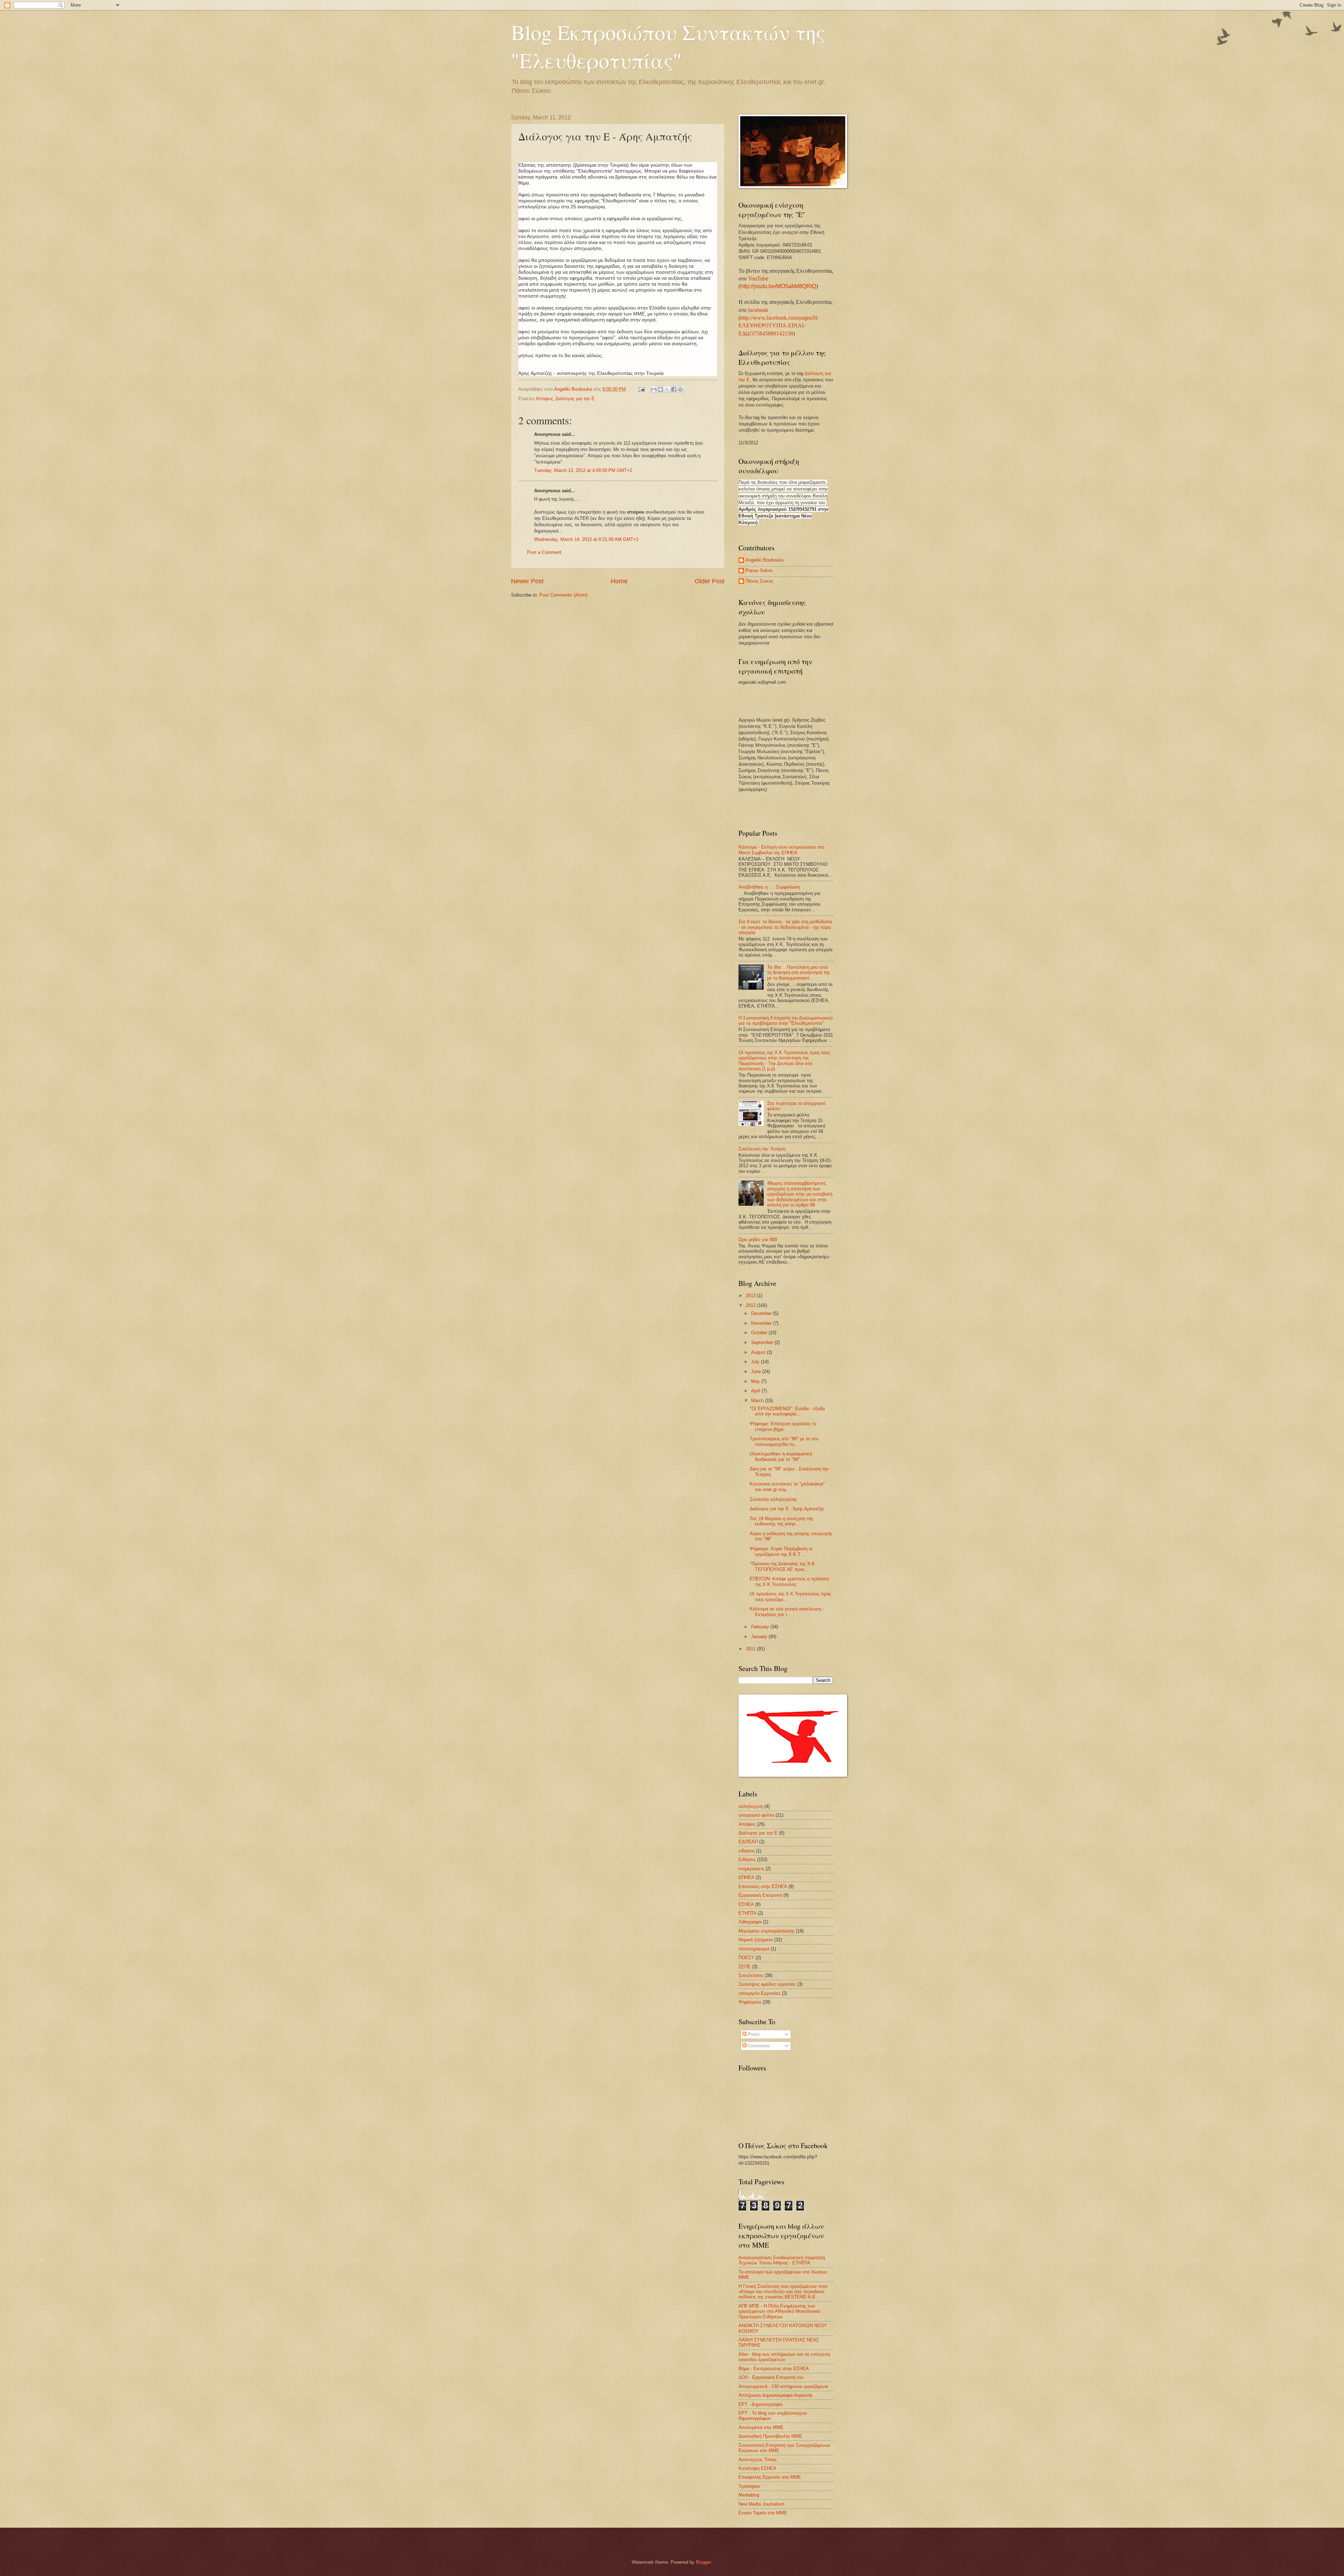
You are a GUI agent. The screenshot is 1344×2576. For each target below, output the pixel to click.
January (760, 1637)
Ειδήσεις (747, 1860)
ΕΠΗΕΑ (746, 1877)
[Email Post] (641, 389)
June (757, 1371)
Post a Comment (544, 552)
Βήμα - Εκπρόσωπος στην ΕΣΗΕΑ (774, 2369)
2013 (751, 1296)
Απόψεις (544, 399)
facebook (758, 310)
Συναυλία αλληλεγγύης (773, 1499)
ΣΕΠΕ (745, 1967)
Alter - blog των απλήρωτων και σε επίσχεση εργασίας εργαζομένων (784, 2357)
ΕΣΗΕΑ (746, 1904)
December (762, 1313)
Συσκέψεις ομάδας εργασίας (767, 1984)
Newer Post (527, 581)
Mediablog (749, 2495)
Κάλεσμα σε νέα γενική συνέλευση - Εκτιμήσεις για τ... (787, 1611)
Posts (753, 2034)
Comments (758, 2046)
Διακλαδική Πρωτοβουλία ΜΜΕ (770, 2436)
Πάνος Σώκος (759, 581)
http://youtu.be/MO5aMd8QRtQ (778, 286)
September (763, 1342)
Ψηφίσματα (750, 2002)
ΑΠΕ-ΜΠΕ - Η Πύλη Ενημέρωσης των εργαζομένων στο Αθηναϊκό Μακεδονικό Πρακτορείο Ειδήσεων (779, 2311)
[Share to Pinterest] (680, 389)
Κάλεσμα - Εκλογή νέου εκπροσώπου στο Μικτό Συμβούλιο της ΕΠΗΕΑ (781, 850)
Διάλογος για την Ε (575, 399)
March (758, 1401)
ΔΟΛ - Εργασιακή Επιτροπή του (771, 2377)
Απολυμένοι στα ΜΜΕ (761, 2427)
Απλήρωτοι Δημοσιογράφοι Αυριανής (776, 2395)
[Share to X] (667, 389)
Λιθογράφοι (750, 1922)
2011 (751, 1649)
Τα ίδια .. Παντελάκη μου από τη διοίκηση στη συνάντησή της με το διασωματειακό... (799, 973)
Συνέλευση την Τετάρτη (762, 1149)
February (761, 1627)
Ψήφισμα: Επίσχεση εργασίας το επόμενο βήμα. (783, 1426)
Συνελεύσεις (751, 1975)
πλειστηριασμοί (754, 1949)
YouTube (758, 279)
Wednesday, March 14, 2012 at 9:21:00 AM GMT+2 (586, 539)
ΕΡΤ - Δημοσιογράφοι (760, 2404)
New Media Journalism (761, 2504)
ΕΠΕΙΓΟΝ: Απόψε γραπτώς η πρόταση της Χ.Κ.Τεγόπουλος (789, 1581)
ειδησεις (747, 1851)
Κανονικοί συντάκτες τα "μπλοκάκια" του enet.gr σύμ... (787, 1487)
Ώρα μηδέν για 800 (758, 1240)
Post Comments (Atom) (563, 595)
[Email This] (654, 389)
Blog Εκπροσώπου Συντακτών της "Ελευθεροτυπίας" (668, 46)
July (756, 1362)
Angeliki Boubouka (764, 560)
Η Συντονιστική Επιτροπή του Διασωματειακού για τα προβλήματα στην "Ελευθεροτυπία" (786, 1021)
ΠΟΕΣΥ (746, 1958)
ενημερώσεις (751, 1869)
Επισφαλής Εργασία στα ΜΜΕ (770, 2477)
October (760, 1333)
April (756, 1391)
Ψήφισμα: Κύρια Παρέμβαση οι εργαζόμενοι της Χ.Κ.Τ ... (781, 1551)
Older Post (710, 581)
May (756, 1381)
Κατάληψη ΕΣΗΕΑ (757, 2468)
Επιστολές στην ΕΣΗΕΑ (763, 1886)
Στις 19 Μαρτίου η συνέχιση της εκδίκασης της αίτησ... (781, 1521)
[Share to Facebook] (674, 389)
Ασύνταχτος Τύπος (758, 2460)
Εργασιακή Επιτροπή (760, 1895)
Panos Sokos (759, 570)
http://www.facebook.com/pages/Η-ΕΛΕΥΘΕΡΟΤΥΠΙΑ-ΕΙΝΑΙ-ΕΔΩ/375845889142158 (779, 326)
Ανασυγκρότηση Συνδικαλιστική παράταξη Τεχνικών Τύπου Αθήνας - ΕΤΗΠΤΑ (782, 2260)
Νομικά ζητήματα (756, 1940)
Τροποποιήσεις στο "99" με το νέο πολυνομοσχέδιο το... (784, 1441)
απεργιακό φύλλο (756, 1815)
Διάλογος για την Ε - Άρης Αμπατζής (787, 1509)
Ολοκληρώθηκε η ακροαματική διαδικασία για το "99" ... (781, 1456)
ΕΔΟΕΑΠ (748, 1842)
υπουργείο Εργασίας (759, 1993)
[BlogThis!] (660, 389)
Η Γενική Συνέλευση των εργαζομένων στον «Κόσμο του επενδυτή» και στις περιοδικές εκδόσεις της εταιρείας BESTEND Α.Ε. (783, 2292)
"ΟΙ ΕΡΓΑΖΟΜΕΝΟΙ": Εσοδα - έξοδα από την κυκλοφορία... (787, 1411)
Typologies (749, 2486)
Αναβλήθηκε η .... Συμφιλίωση (769, 887)
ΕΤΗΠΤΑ (747, 1913)
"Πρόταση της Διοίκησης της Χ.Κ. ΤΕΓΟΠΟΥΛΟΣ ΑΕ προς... (783, 1566)
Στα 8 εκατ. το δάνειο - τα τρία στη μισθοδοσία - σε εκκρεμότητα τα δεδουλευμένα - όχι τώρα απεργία (785, 927)
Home (619, 581)
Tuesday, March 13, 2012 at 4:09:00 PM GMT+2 (583, 470)
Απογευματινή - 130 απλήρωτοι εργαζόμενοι (783, 2386)
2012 (751, 1305)
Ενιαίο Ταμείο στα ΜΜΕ (763, 2513)
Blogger (703, 2562)
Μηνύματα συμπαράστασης (766, 1931)
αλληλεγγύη (751, 1806)
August (759, 1352)
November (762, 1323)
